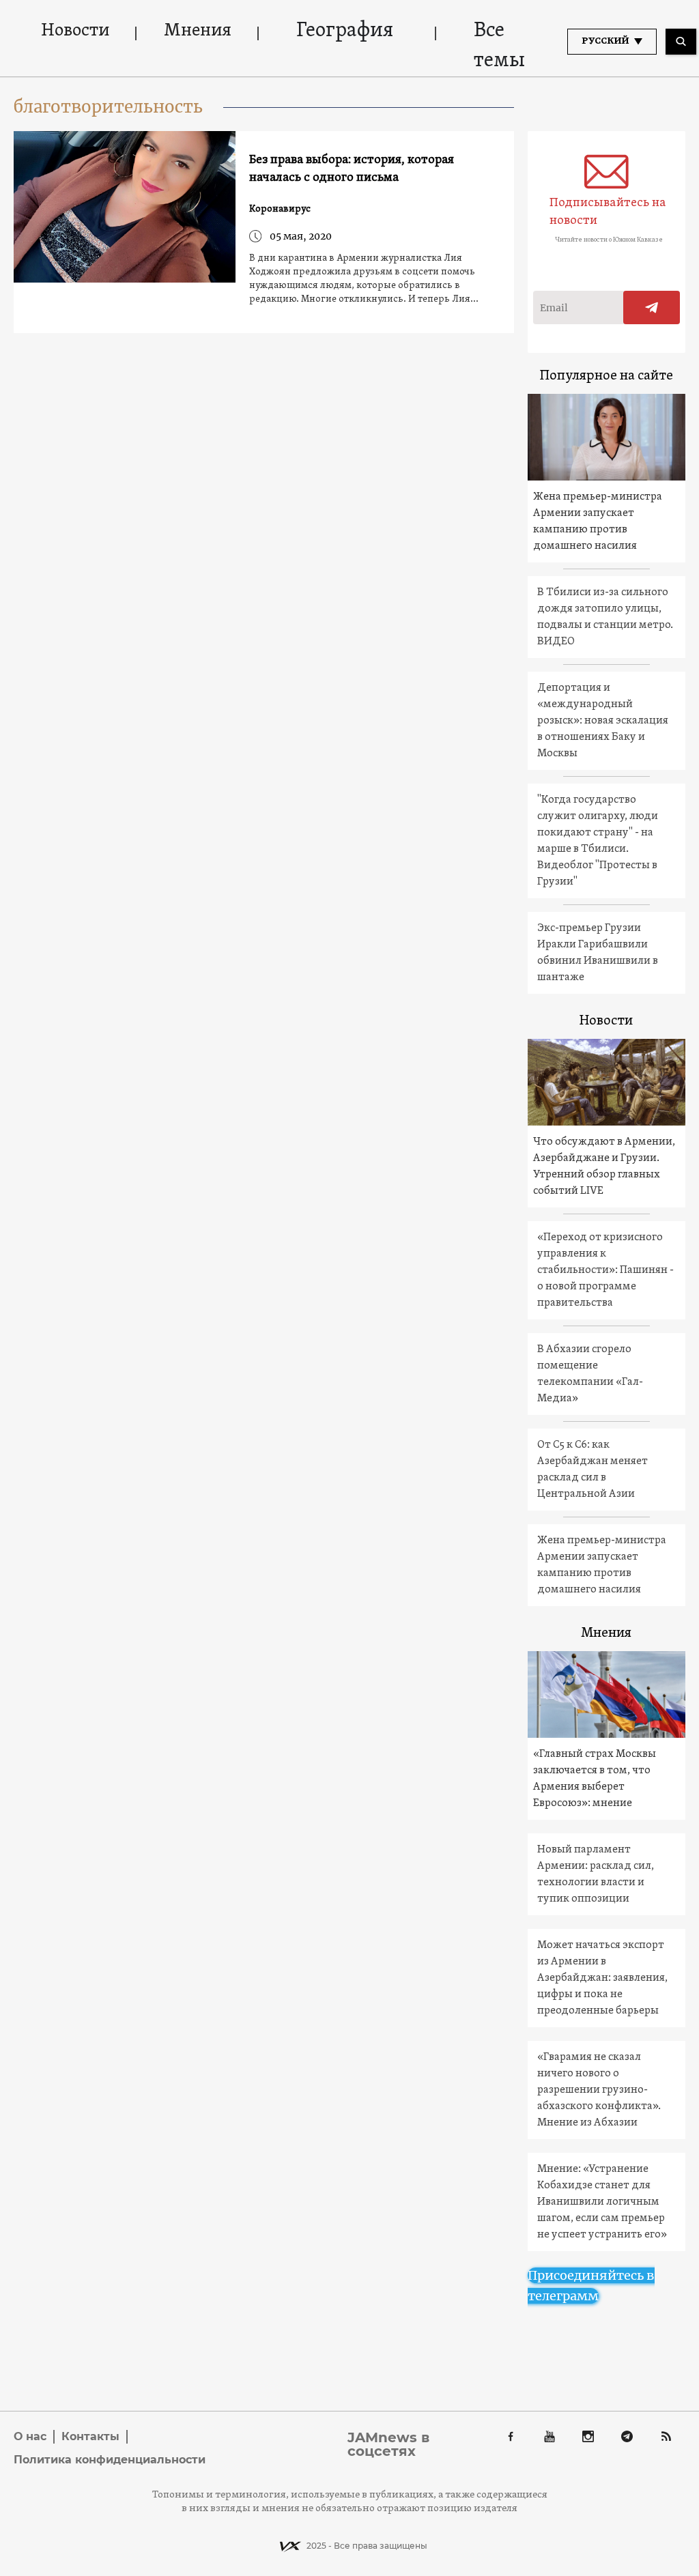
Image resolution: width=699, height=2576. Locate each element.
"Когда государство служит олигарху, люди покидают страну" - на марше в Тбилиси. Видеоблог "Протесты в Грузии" (598, 841)
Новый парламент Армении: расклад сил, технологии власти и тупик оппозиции (596, 1874)
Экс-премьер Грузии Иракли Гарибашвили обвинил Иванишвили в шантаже (598, 953)
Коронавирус (280, 209)
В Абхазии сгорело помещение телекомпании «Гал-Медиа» (590, 1374)
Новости (75, 31)
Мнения (198, 31)
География (345, 31)
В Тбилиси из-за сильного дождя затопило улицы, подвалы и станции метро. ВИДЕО (605, 617)
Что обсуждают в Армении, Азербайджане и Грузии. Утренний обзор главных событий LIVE (604, 1167)
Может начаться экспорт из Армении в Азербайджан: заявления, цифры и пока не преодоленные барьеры (602, 1978)
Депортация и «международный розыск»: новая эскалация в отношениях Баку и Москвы (603, 721)
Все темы (499, 46)
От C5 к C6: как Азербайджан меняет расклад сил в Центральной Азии (593, 1470)
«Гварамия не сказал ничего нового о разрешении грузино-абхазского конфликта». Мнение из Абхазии (599, 2090)
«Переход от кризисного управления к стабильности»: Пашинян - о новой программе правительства (605, 1270)
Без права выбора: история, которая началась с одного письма (352, 169)
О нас (30, 2436)
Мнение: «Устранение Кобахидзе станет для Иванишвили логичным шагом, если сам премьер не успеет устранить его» (602, 2202)
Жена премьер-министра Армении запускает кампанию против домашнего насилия (598, 521)
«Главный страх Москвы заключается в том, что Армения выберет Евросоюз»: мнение (595, 1779)
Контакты (90, 2436)
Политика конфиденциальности (110, 2460)
